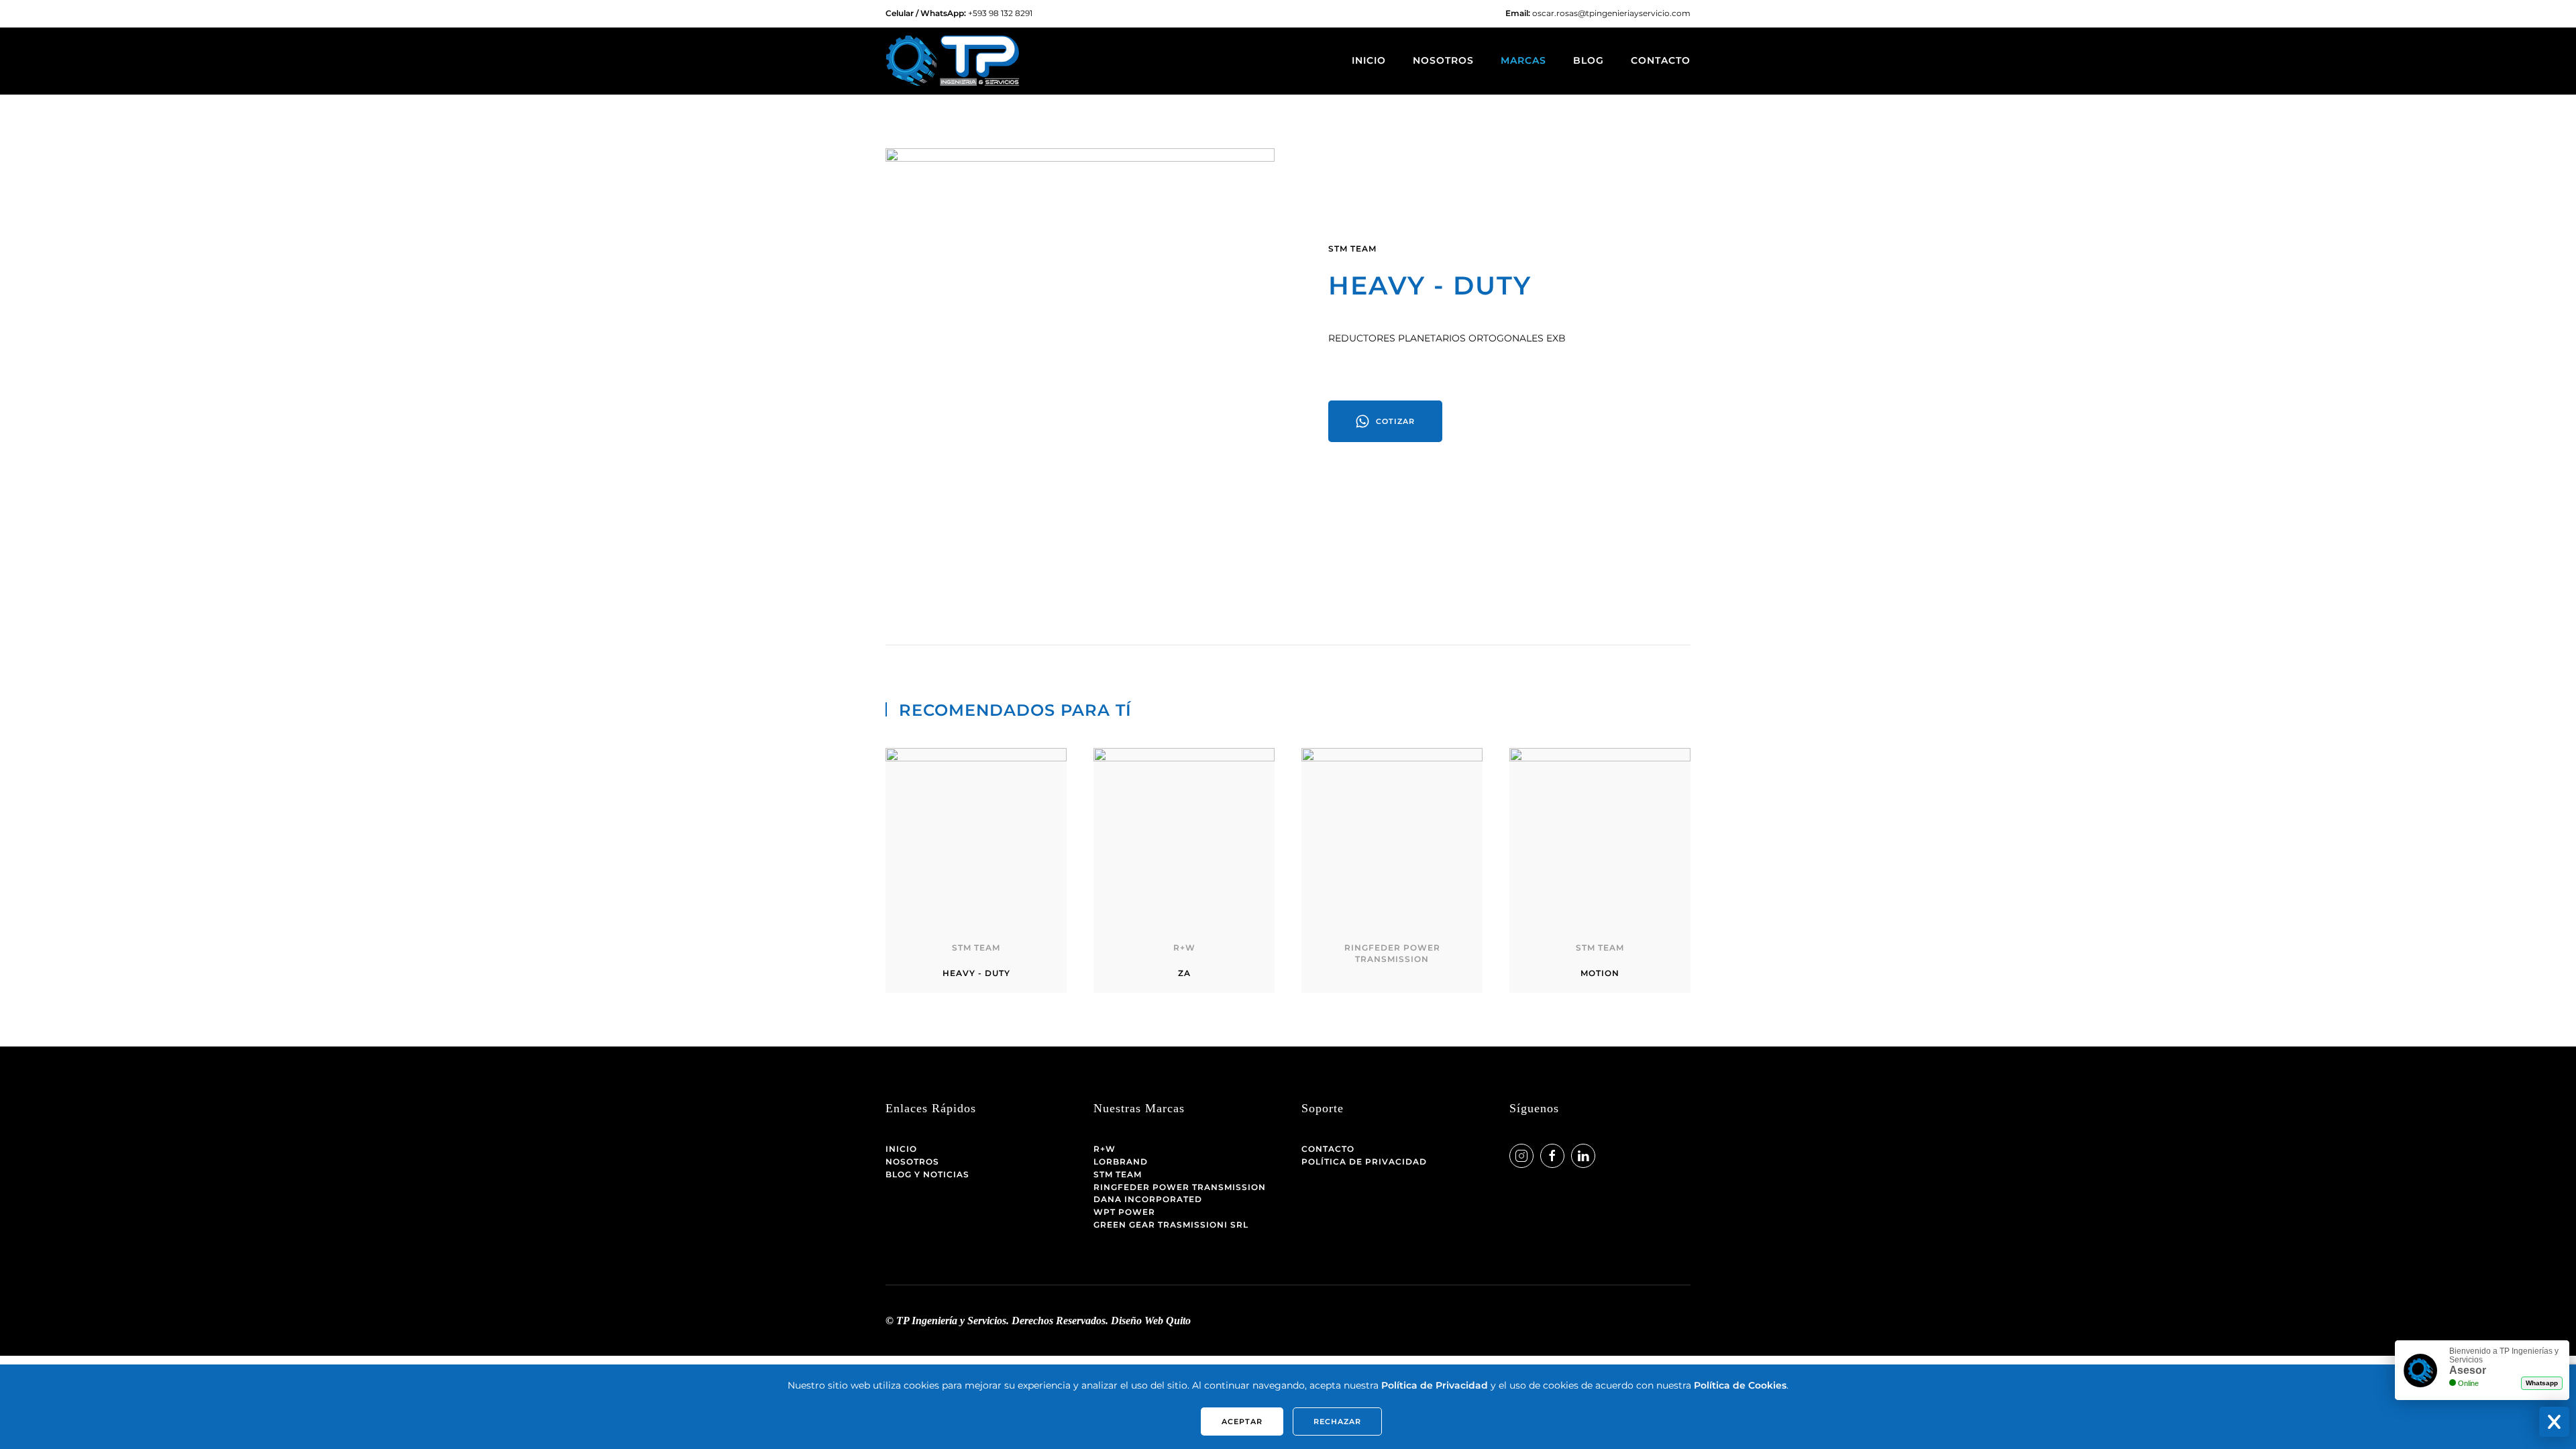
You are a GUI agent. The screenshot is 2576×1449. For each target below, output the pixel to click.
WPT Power (1124, 1212)
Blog (1589, 60)
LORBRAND (1121, 1162)
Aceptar (1242, 1421)
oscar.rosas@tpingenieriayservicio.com (1611, 13)
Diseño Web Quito (1151, 1321)
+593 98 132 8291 (1000, 13)
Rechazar (1337, 1421)
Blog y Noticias (927, 1174)
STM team (1352, 249)
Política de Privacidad (1364, 1162)
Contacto (1661, 60)
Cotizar (1395, 421)
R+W (1105, 1149)
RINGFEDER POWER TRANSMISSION (1180, 1187)
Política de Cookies (1740, 1385)
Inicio (1369, 60)
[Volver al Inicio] (953, 61)
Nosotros (1443, 60)
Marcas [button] (1523, 60)
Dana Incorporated (1148, 1199)
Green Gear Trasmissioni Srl (1171, 1225)
